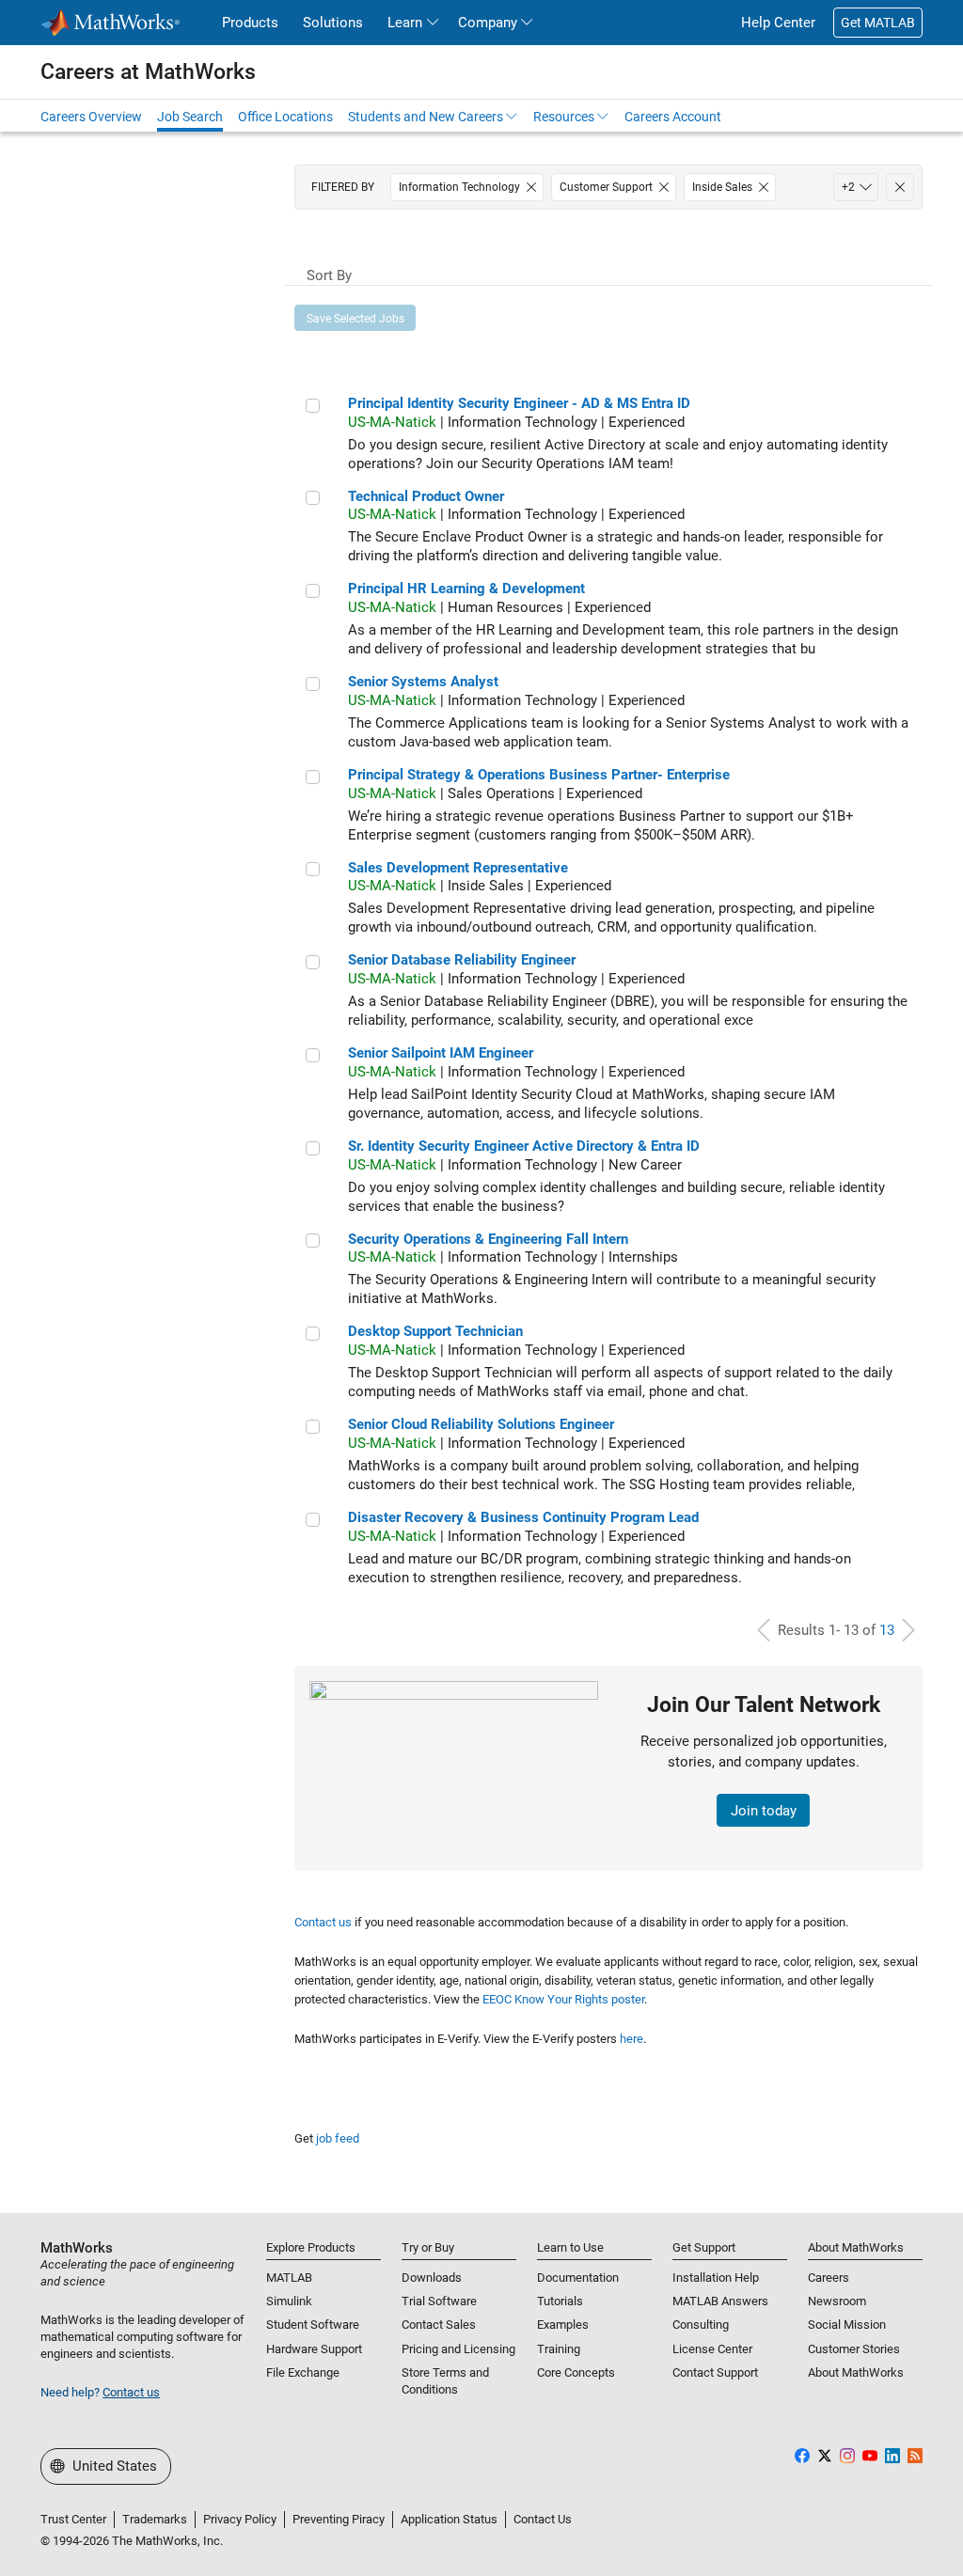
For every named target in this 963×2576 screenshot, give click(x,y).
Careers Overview (91, 117)
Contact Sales (439, 2325)
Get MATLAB (878, 23)
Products (250, 23)
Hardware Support (314, 2349)
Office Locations (285, 117)
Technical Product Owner (426, 496)
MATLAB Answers (720, 2301)
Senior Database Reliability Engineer (462, 960)
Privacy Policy (240, 2519)
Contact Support (715, 2372)
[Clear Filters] (900, 187)
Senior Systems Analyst (423, 682)
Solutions (333, 23)
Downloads (432, 2278)
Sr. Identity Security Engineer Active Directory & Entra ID (524, 1146)
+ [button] (848, 187)
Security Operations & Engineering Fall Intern (488, 1239)
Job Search (190, 117)
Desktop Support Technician (435, 1331)
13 (887, 1630)
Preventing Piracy (339, 2519)
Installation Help (716, 2278)
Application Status (449, 2519)
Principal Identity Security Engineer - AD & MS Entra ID (519, 403)
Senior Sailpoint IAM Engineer (441, 1053)
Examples (563, 2325)
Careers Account (673, 117)
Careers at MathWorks (148, 71)
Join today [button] (764, 1811)
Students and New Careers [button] (426, 117)
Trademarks (155, 2519)
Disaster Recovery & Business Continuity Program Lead (523, 1517)
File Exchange (303, 2372)
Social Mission (847, 2325)
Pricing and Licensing (458, 2349)
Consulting (701, 2325)
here (631, 2039)
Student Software (313, 2325)
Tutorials (560, 2301)
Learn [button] (405, 23)
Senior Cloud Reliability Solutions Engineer (481, 1424)
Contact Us (543, 2519)
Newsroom (837, 2301)
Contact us (323, 1922)
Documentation (578, 2278)
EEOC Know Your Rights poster (563, 1999)
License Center (712, 2349)
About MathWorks (856, 2372)
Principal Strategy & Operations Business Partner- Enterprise (539, 775)
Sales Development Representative (458, 868)
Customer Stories (854, 2349)
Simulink (289, 2301)
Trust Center (73, 2519)
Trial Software (439, 2301)
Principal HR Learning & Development (466, 589)
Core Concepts (576, 2372)
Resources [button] (564, 117)
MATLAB (289, 2278)
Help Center (778, 23)
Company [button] (488, 23)
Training (559, 2349)
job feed (338, 2138)
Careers (829, 2278)
